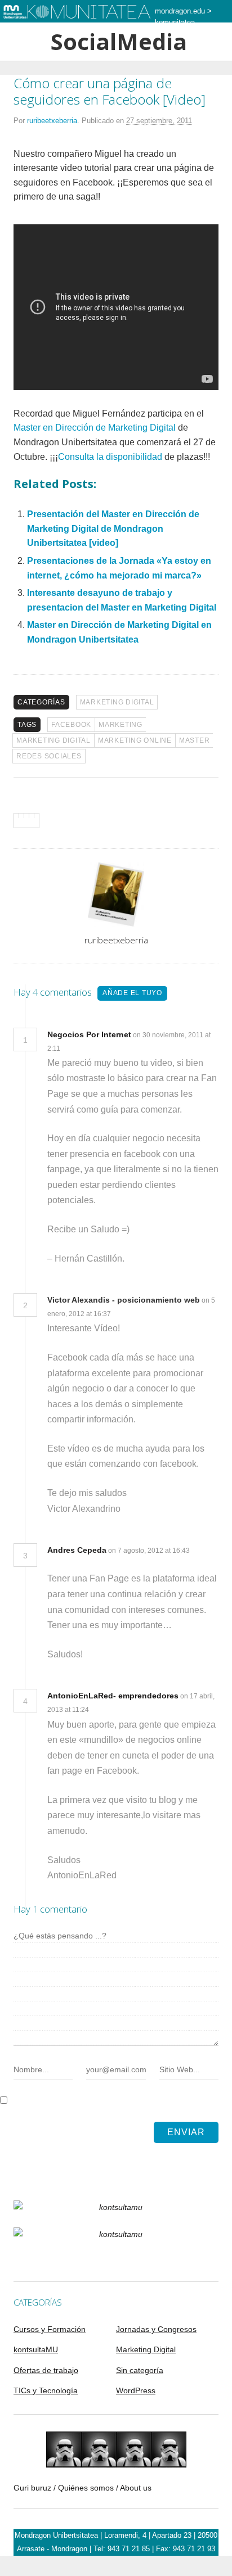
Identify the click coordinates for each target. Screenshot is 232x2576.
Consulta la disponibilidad (110, 457)
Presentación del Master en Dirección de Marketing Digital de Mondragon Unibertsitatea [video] (113, 528)
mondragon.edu (180, 11)
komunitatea (175, 22)
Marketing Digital (117, 702)
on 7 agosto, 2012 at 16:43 (149, 1551)
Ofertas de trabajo (46, 2370)
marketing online (135, 740)
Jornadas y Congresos (156, 2329)
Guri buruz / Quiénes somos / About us (82, 2488)
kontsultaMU (36, 2349)
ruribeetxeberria (52, 121)
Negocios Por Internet (89, 1034)
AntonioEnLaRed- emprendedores (113, 1696)
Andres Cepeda (77, 1550)
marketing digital (53, 740)
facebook (71, 725)
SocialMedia (116, 42)
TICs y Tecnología (46, 2390)
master (195, 740)
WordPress (136, 2390)
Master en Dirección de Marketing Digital (95, 428)
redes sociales (49, 756)
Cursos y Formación (50, 2329)
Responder (85, 1048)
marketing (121, 725)
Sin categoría (140, 2370)
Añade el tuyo (132, 993)
